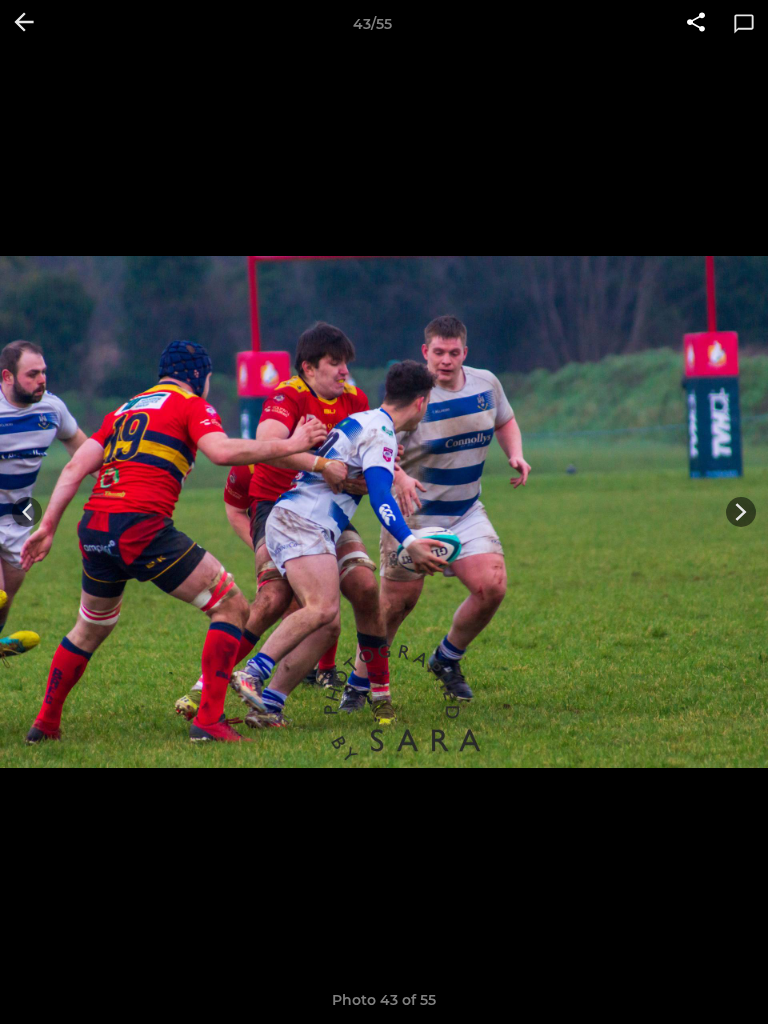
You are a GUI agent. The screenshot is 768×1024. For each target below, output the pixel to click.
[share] (696, 24)
